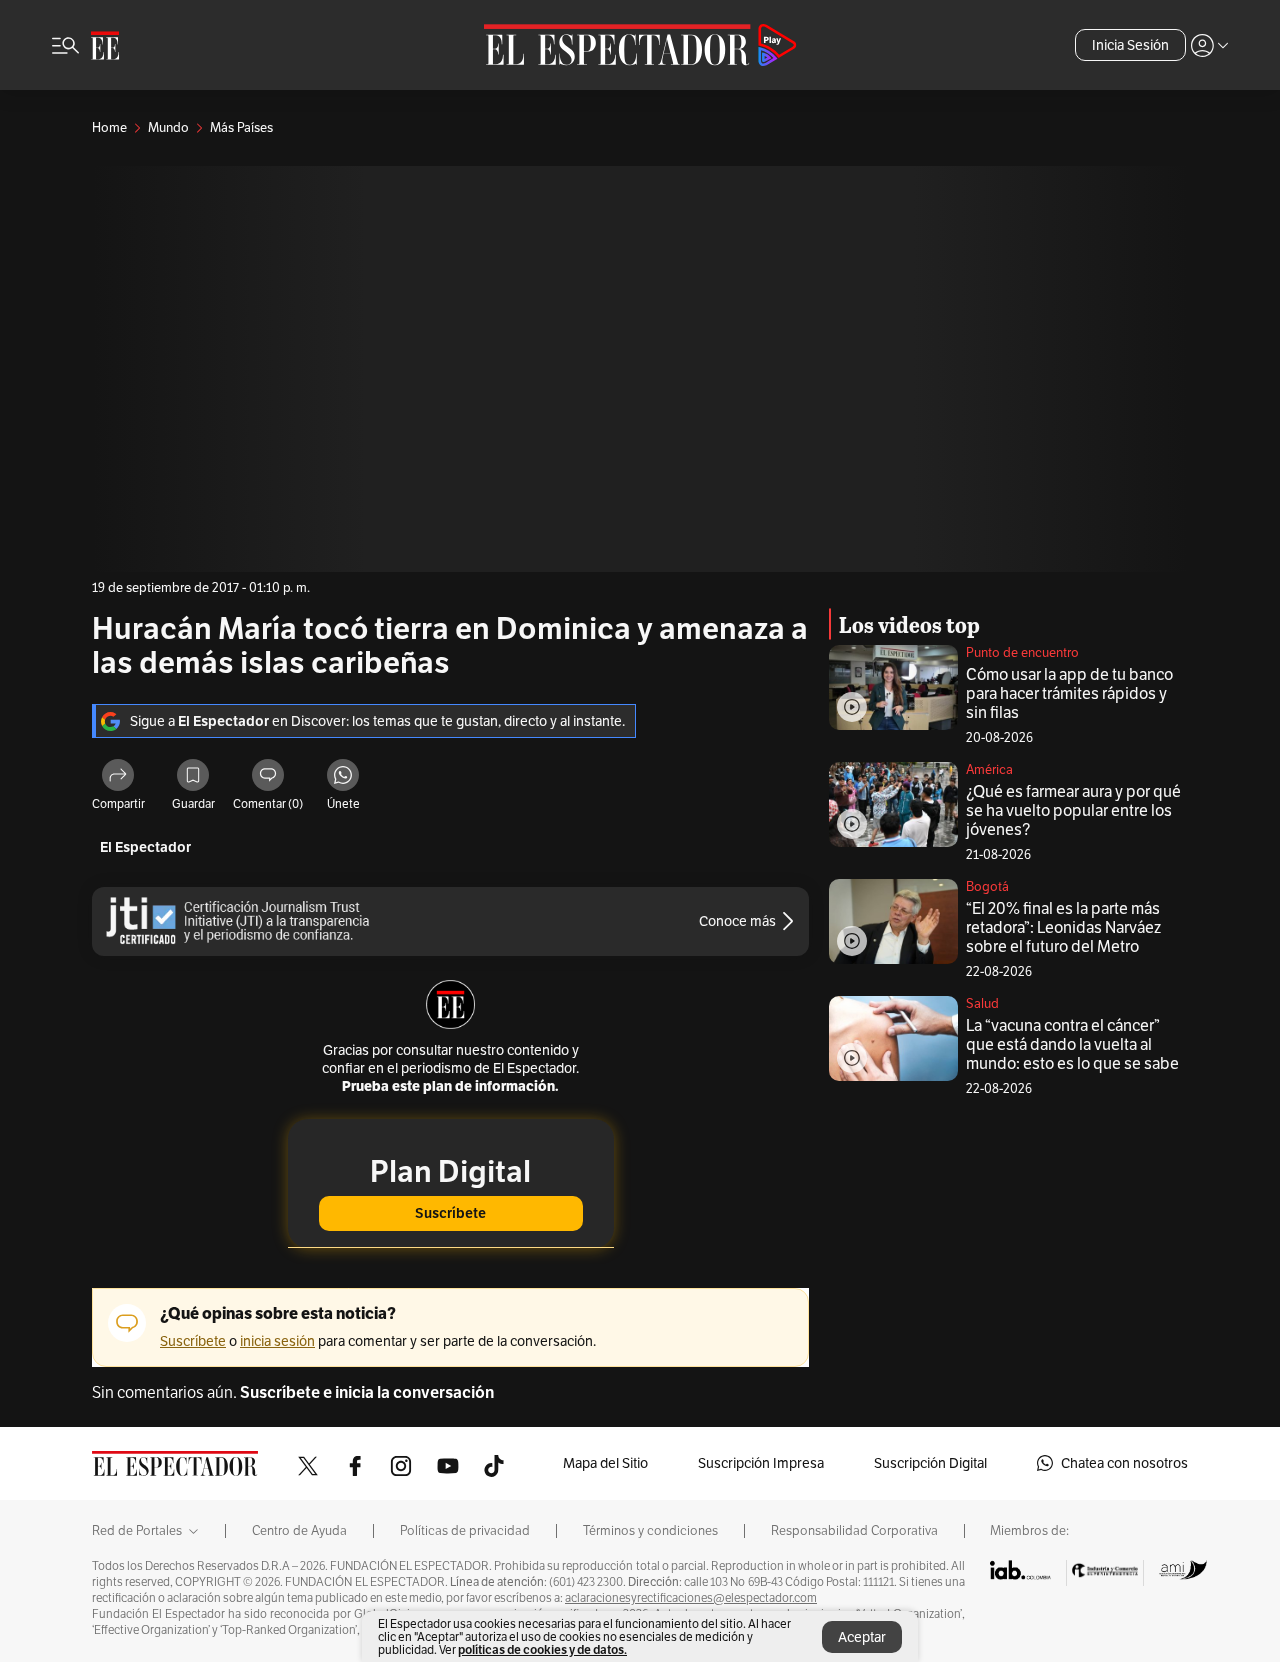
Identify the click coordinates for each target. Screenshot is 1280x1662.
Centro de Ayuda (299, 1531)
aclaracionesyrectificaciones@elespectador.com (691, 1598)
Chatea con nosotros (1124, 1463)
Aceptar (862, 1637)
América (989, 769)
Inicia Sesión (1130, 45)
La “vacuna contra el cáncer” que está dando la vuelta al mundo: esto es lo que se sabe (1072, 1044)
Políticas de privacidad (465, 1531)
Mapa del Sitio (605, 1463)
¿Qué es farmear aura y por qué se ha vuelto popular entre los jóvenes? (1073, 810)
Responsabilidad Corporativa (854, 1531)
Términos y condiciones (650, 1531)
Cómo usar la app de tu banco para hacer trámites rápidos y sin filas (1069, 693)
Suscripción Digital (930, 1463)
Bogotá (987, 886)
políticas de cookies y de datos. (542, 1649)
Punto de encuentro (1022, 652)
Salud (982, 1003)
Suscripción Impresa (761, 1463)
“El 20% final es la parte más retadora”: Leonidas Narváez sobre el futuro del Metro (1063, 927)
